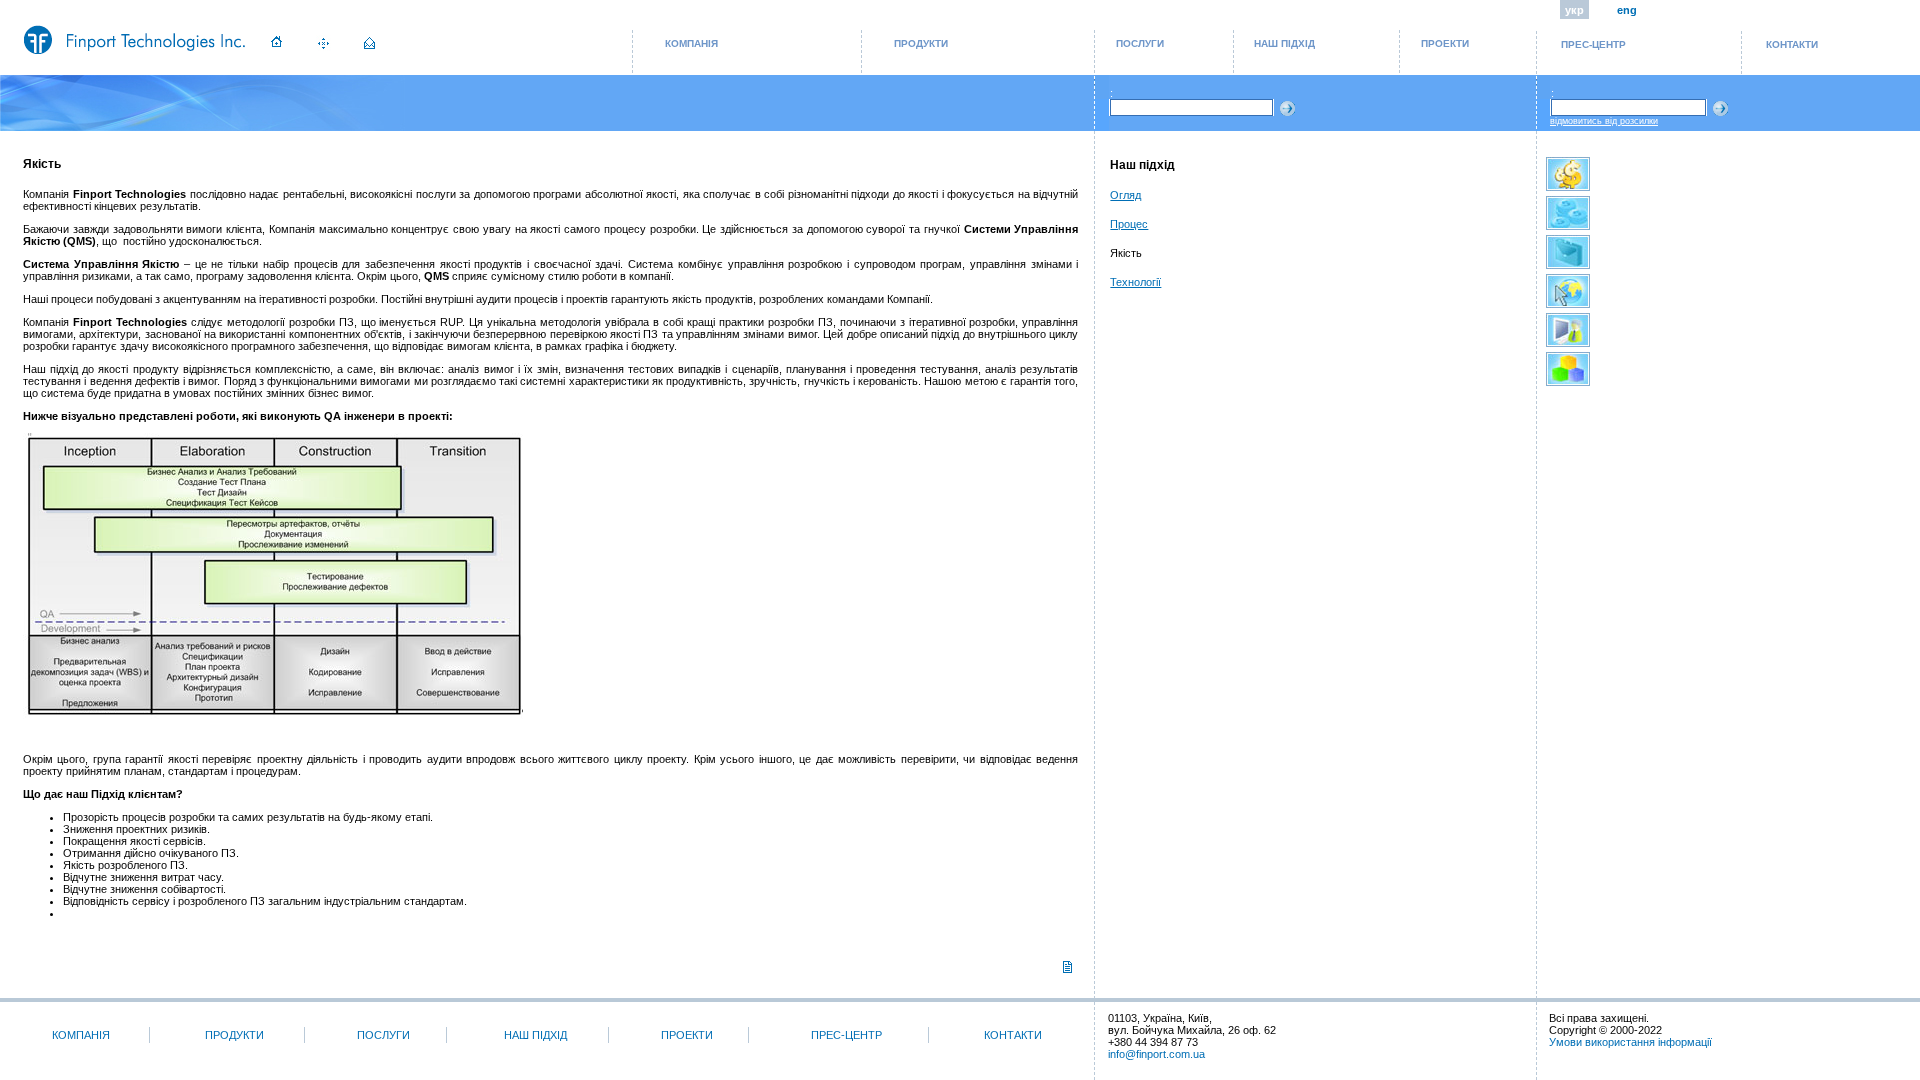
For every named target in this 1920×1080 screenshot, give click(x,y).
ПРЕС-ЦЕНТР (1593, 44)
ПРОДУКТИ (921, 43)
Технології (1135, 282)
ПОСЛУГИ (1140, 43)
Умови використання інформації (1630, 1042)
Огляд (1125, 195)
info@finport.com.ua (1156, 1054)
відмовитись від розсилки (1604, 121)
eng (1627, 10)
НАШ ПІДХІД (1284, 43)
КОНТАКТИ (1792, 44)
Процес (1129, 224)
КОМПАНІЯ (691, 43)
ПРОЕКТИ (1445, 43)
